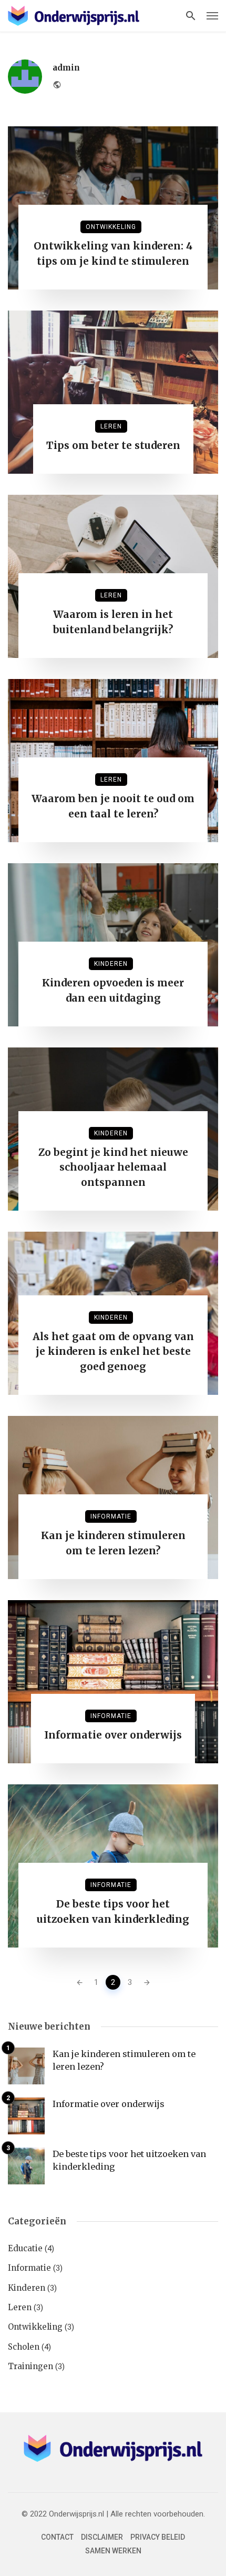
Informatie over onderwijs (113, 1735)
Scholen (24, 2347)
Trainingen (30, 2366)
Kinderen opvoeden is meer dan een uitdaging (113, 990)
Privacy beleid (158, 2537)
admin (66, 68)
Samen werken (113, 2551)
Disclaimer (102, 2537)
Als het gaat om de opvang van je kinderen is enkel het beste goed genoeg (113, 1351)
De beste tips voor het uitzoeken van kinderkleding (113, 1911)
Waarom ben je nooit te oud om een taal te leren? (113, 806)
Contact (57, 2537)
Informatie (111, 1516)
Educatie (25, 2248)
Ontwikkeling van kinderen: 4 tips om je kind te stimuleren (113, 253)
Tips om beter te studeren (113, 445)
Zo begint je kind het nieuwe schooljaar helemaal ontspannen (113, 1167)
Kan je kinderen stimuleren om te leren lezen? (113, 1543)
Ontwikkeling (111, 227)
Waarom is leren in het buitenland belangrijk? (113, 622)
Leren (111, 426)
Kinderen (111, 964)
